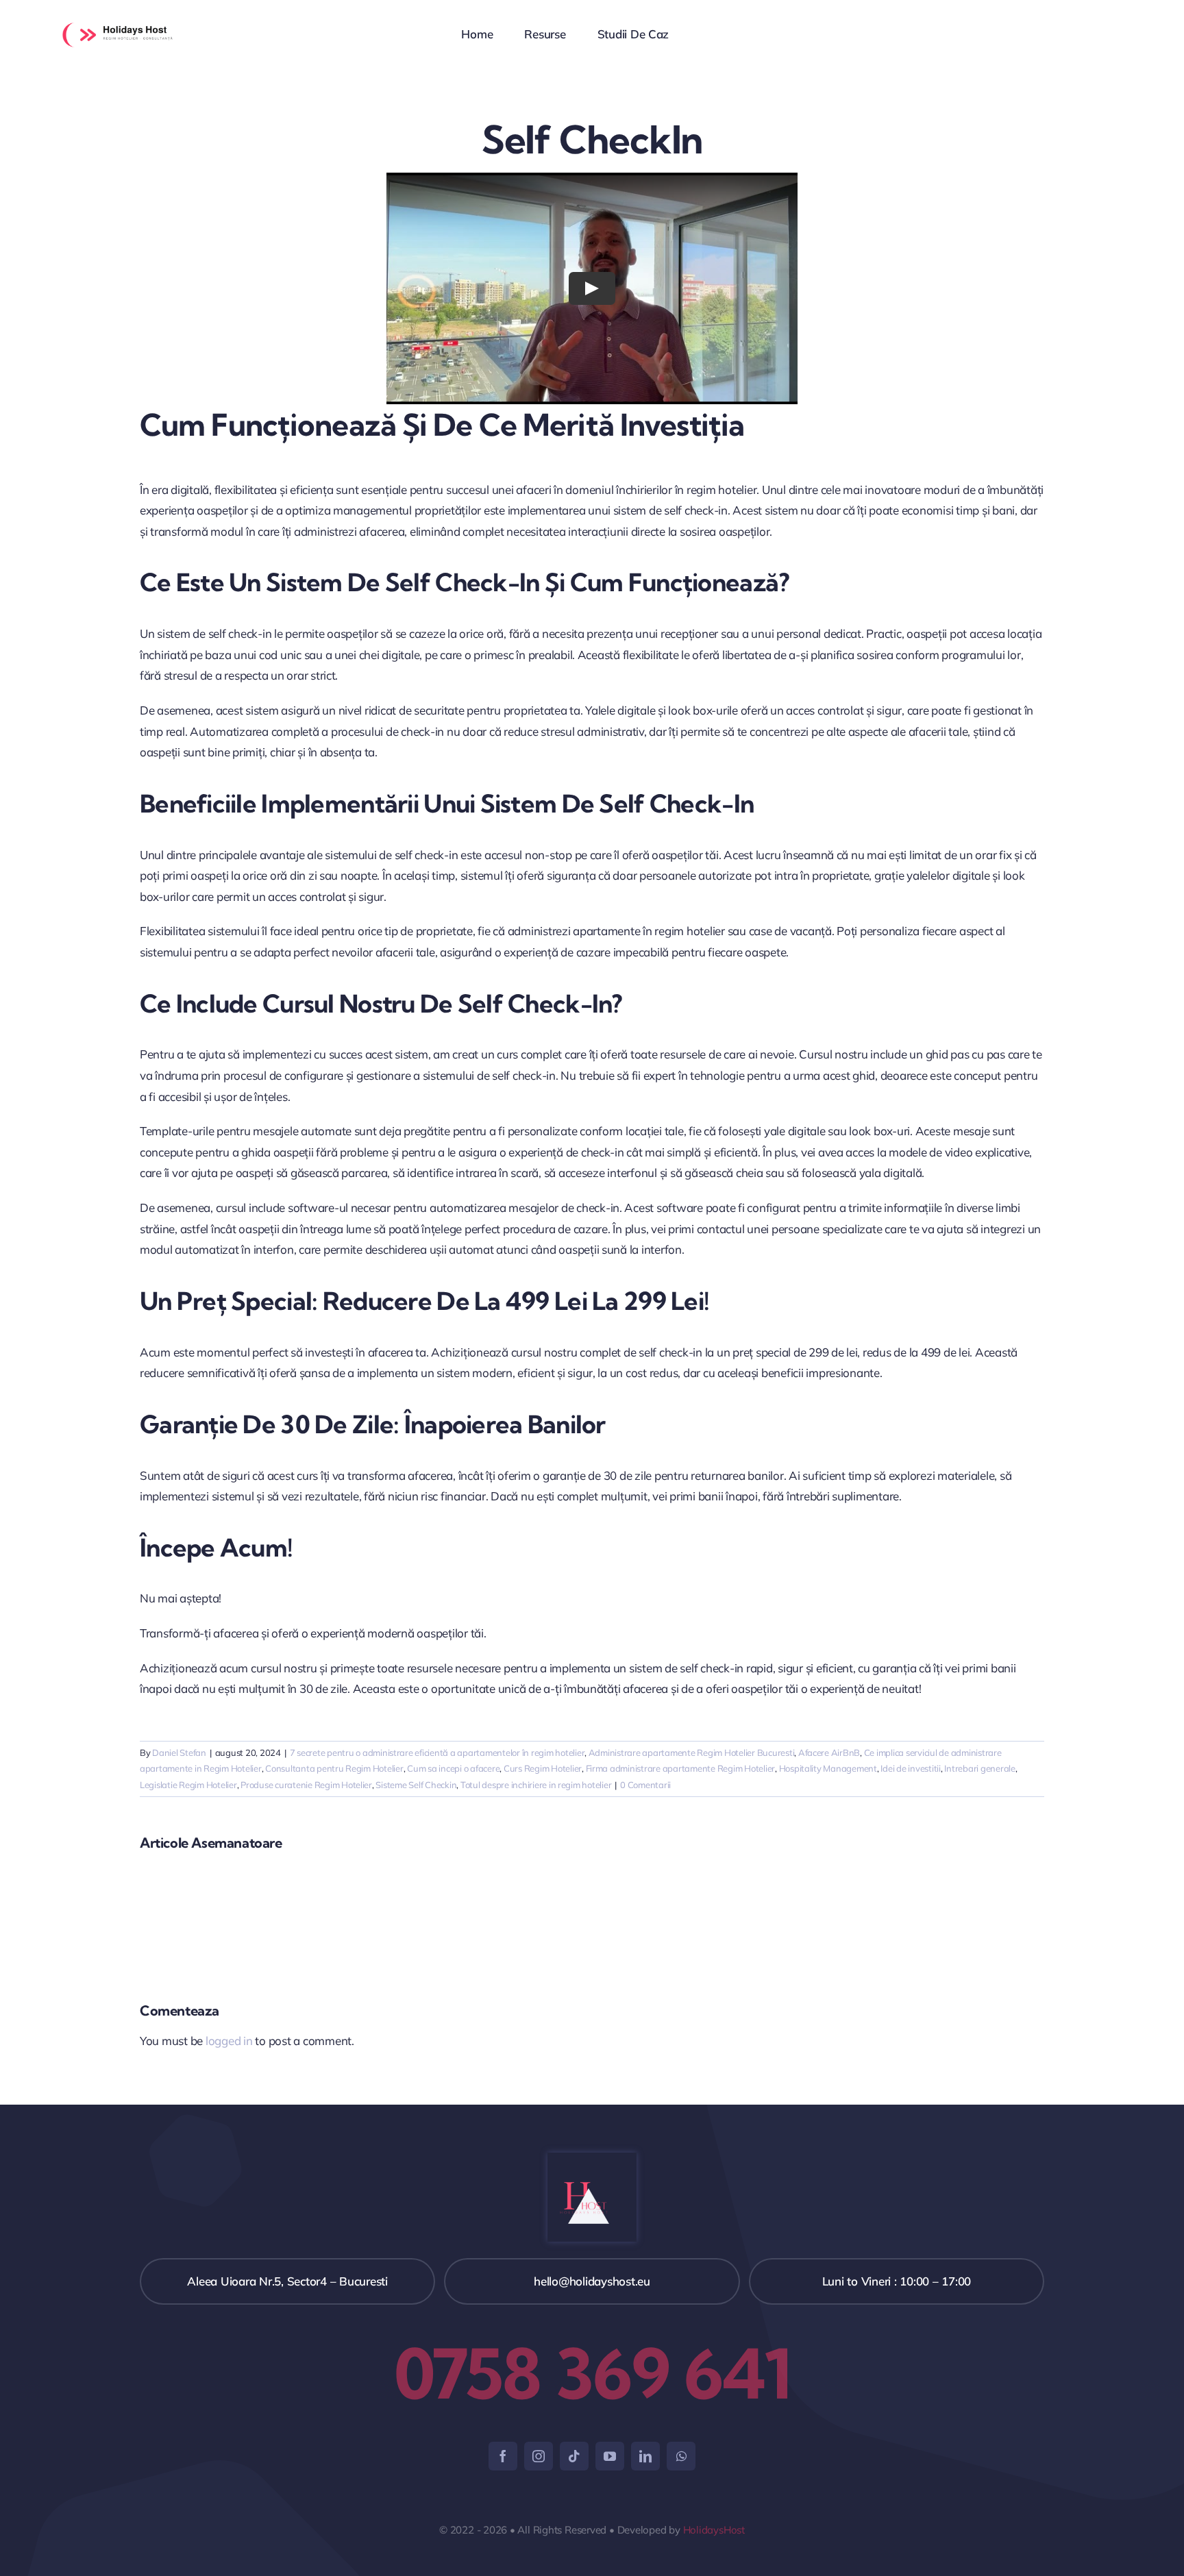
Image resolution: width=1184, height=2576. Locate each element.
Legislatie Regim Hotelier (188, 1785)
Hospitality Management (828, 1768)
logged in (229, 2041)
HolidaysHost (714, 2530)
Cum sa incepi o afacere (453, 1768)
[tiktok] (574, 2456)
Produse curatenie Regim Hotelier (306, 1785)
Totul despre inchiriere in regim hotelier (536, 1785)
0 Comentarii (645, 1785)
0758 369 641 (592, 2373)
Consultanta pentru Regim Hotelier (334, 1768)
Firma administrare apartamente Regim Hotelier (681, 1768)
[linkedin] (645, 2456)
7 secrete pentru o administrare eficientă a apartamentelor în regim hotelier (437, 1753)
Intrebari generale (979, 1768)
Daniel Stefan (179, 1753)
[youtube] (610, 2456)
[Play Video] (592, 288)
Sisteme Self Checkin (416, 1785)
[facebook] (503, 2456)
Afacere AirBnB (829, 1753)
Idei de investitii (910, 1768)
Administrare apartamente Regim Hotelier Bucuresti (692, 1753)
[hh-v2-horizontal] (125, 20)
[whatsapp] (681, 2456)
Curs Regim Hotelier (543, 1768)
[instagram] (539, 2456)
